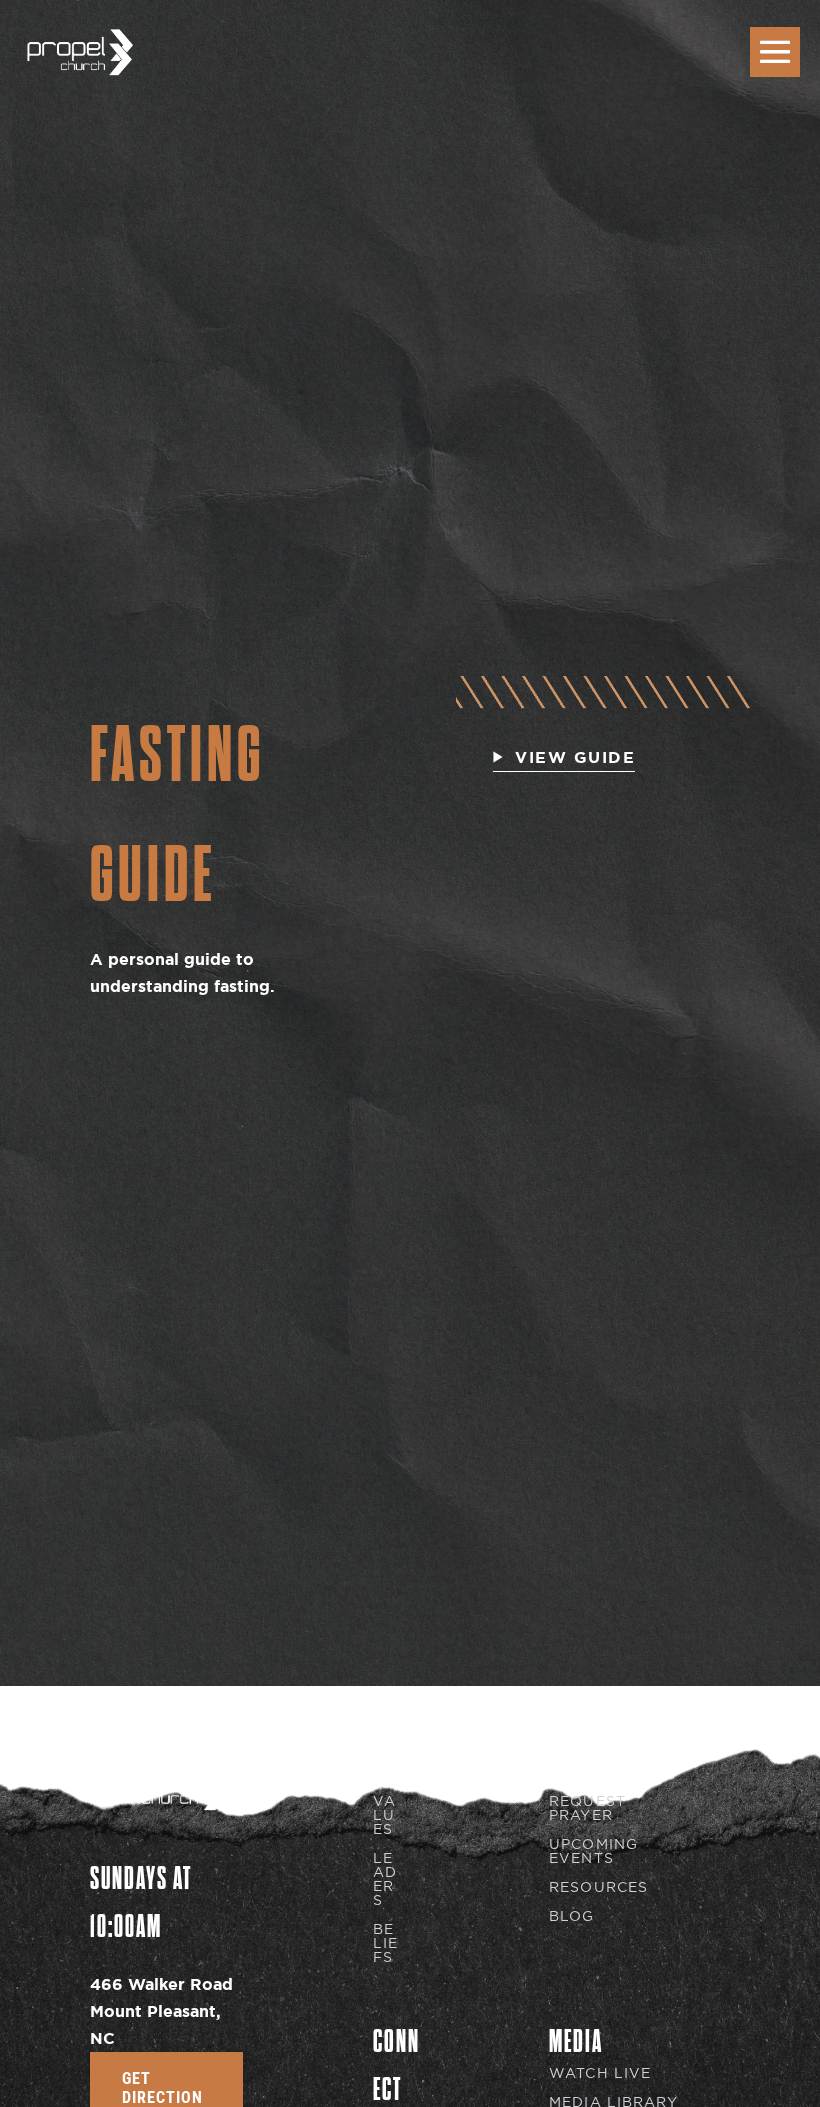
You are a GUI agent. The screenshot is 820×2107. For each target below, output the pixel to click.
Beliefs (385, 1943)
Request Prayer (587, 1808)
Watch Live (600, 2073)
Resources (598, 1887)
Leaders (385, 1879)
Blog (571, 1916)
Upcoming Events (593, 1851)
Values (384, 1815)
